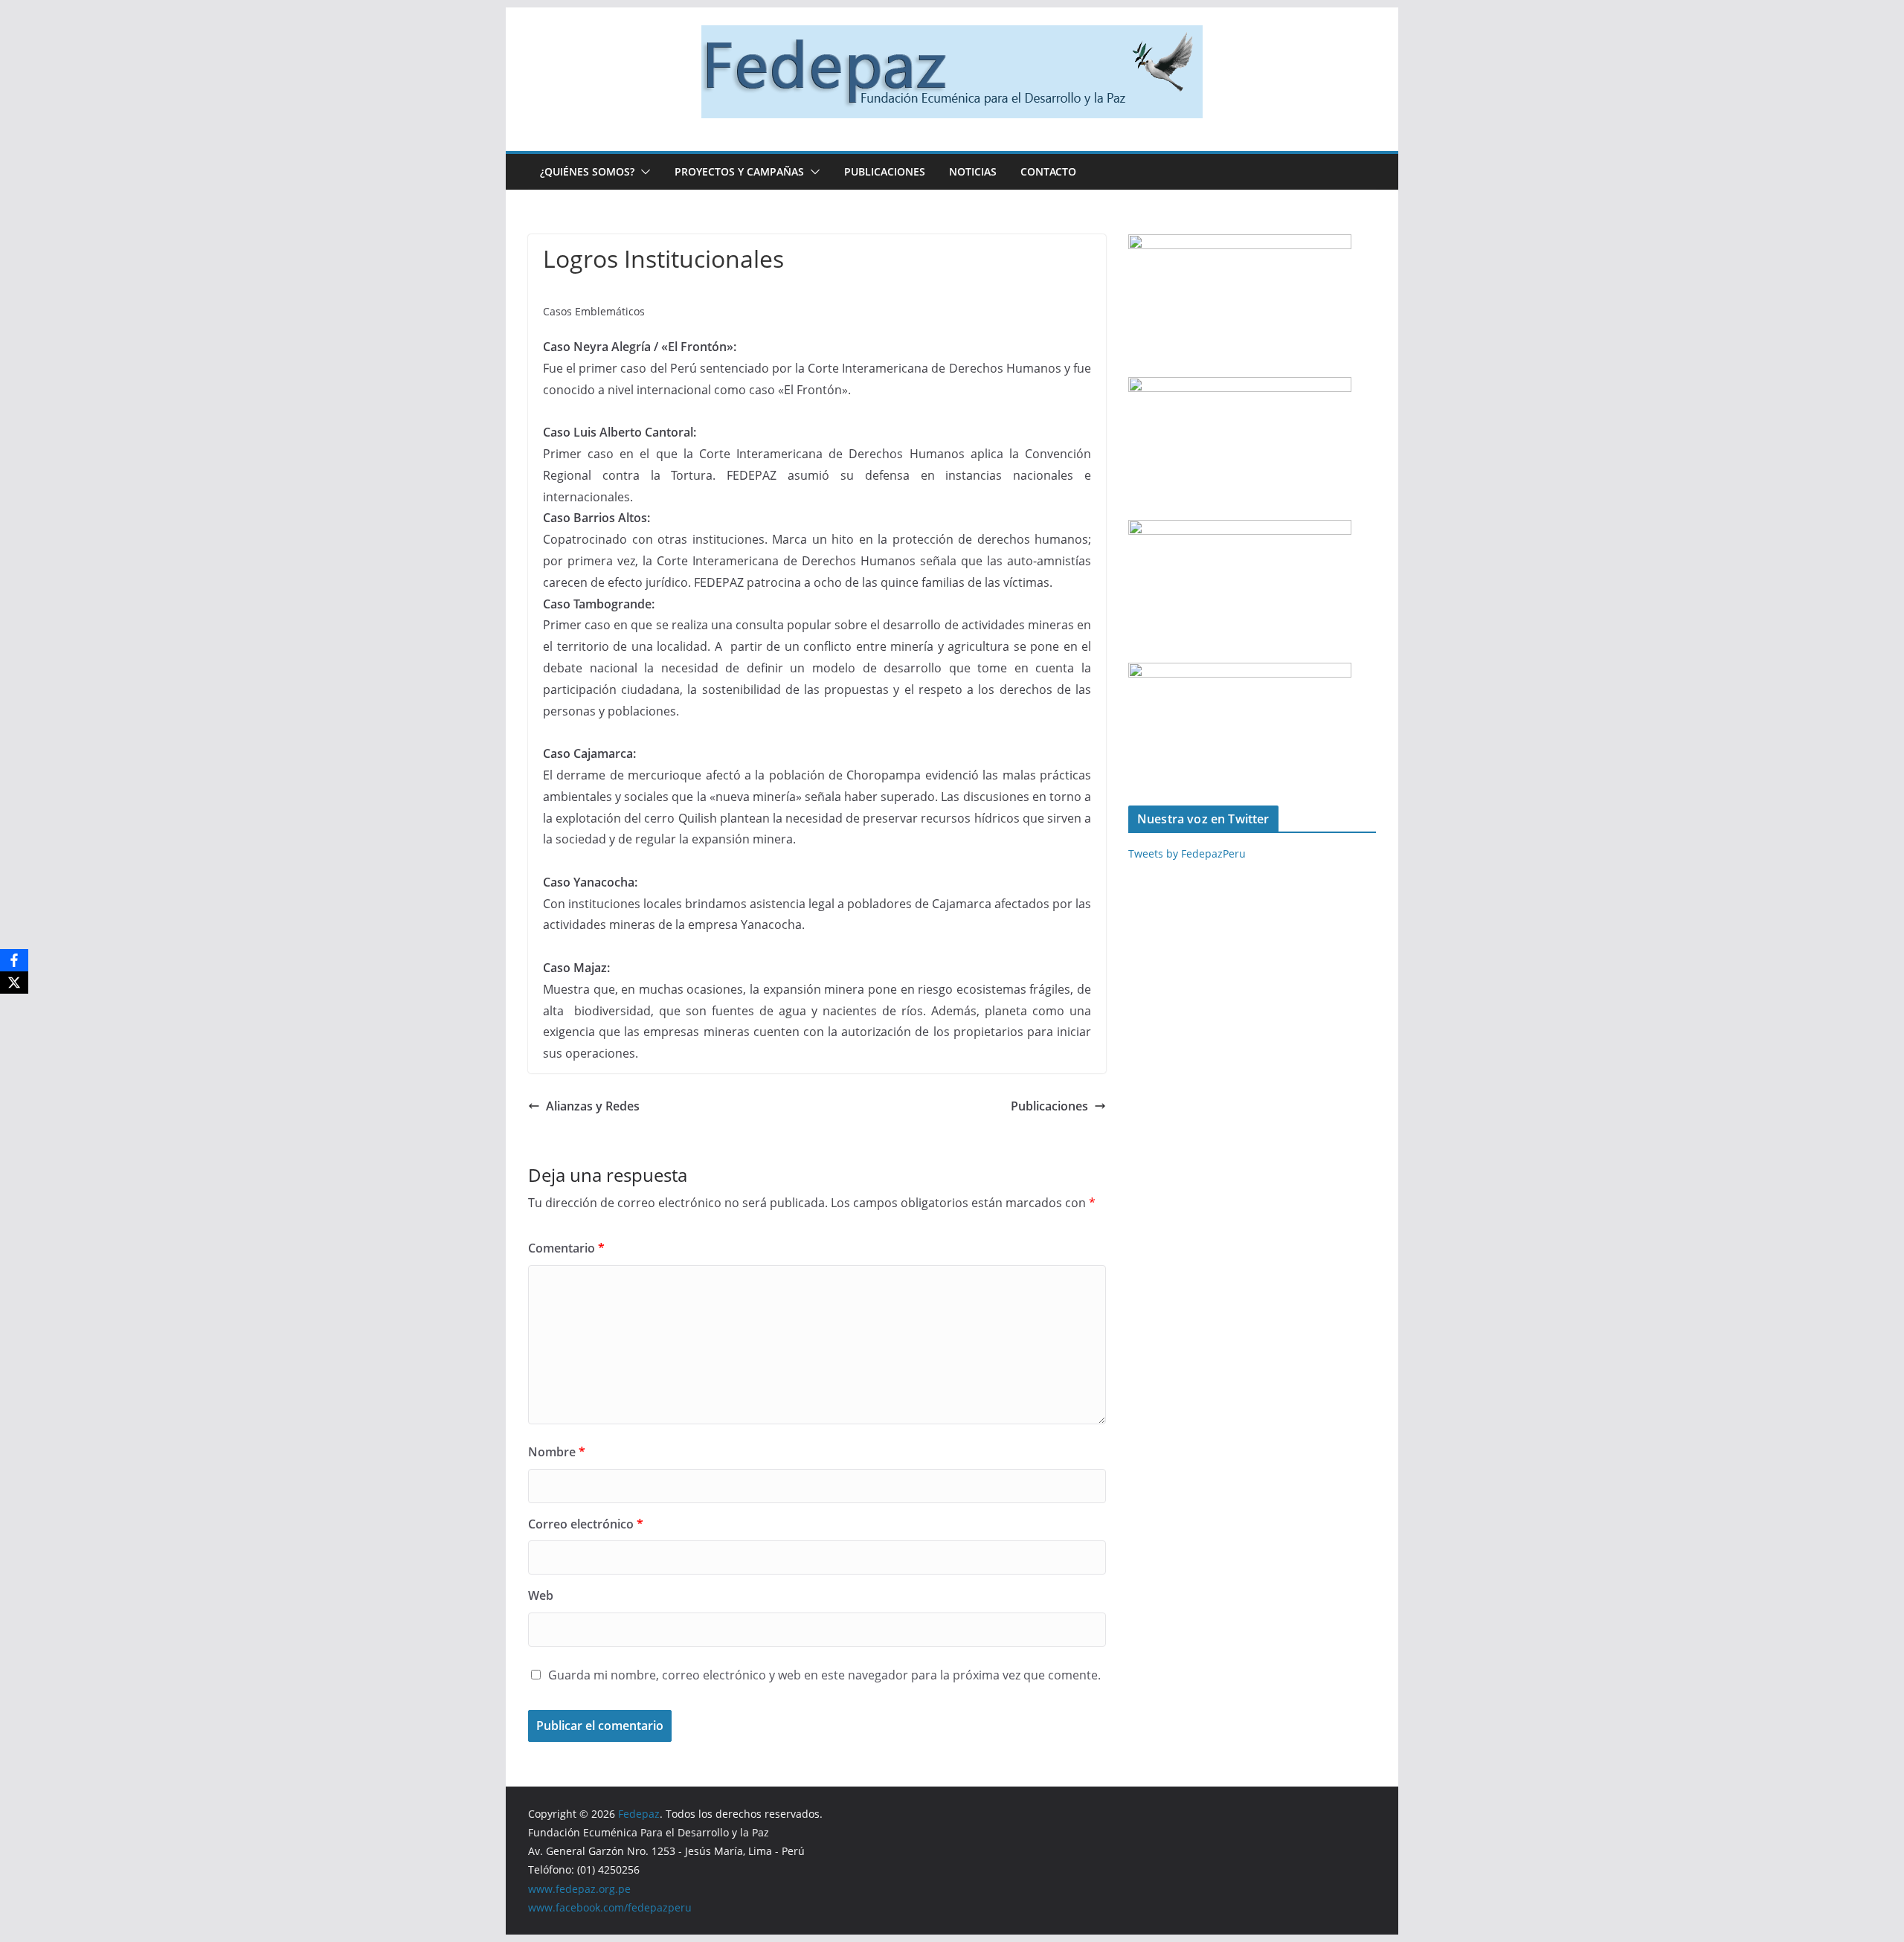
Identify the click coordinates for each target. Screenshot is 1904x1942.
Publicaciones (885, 171)
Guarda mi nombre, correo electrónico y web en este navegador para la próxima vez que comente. (824, 1675)
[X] (14, 983)
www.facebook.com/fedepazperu (610, 1907)
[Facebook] (14, 960)
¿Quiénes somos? (587, 171)
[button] (643, 172)
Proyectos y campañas (739, 171)
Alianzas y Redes (593, 1106)
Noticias (973, 171)
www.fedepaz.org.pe (579, 1889)
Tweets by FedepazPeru (1187, 853)
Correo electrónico (586, 1524)
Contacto (1048, 171)
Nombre (557, 1452)
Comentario (566, 1248)
